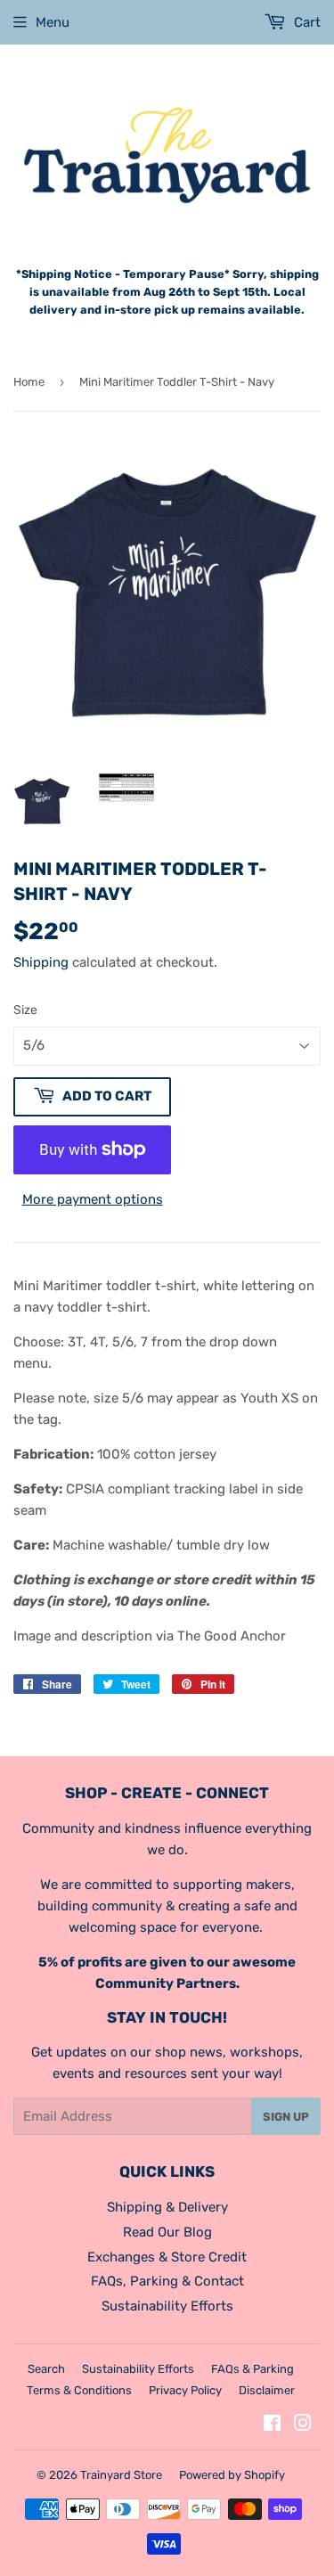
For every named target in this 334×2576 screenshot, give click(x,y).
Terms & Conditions (79, 2390)
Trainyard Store (121, 2475)
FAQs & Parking (253, 2369)
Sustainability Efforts (167, 2306)
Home (29, 382)
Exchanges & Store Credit (167, 2257)
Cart (305, 22)
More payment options (93, 1199)
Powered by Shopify (232, 2475)
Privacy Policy (185, 2390)
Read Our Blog (167, 2232)
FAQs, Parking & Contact (167, 2281)
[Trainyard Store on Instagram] (303, 2425)
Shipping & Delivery (167, 2207)
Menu (53, 22)
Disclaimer (267, 2390)
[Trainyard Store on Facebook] (272, 2425)
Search (46, 2369)
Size (25, 1010)
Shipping (41, 962)
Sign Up (286, 2117)
